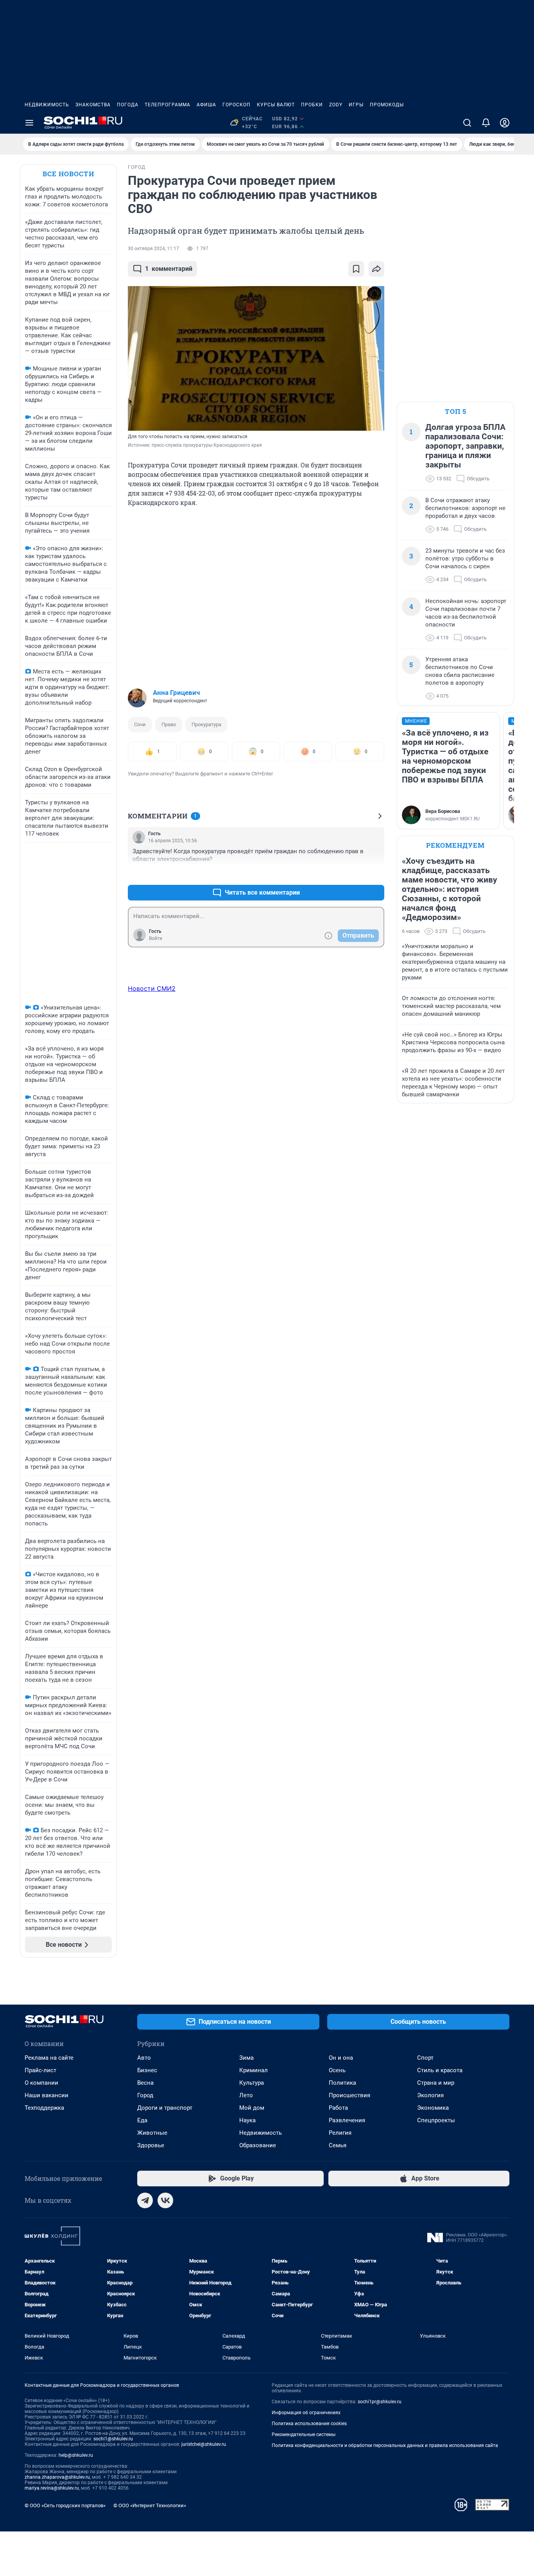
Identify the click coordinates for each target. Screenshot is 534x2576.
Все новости (68, 174)
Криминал (254, 2070)
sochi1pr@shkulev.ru (380, 2402)
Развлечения (347, 2120)
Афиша (206, 105)
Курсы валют (276, 105)
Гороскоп (237, 105)
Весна (145, 2083)
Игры (356, 105)
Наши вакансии (47, 2095)
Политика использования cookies (309, 2424)
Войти (156, 938)
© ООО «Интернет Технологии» (150, 2505)
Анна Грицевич (176, 693)
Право (169, 724)
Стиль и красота (440, 2070)
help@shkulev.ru (76, 2455)
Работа (338, 2108)
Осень (337, 2070)
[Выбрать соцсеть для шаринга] (376, 269)
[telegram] (145, 2200)
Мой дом (252, 2108)
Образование (258, 2145)
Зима (246, 2058)
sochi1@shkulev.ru (113, 2439)
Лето (246, 2095)
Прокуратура (206, 724)
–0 (375, 874)
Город (145, 2095)
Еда (142, 2120)
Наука (247, 2120)
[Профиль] (505, 123)
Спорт (425, 2058)
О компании (41, 2083)
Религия (340, 2133)
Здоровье (151, 2145)
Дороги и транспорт (165, 2108)
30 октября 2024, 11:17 (153, 249)
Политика (342, 2083)
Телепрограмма (168, 105)
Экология (430, 2095)
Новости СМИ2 (152, 988)
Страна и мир (436, 2083)
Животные (152, 2133)
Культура (252, 2083)
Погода (128, 105)
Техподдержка (44, 2108)
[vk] (165, 2200)
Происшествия (349, 2095)
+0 (353, 874)
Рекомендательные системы (304, 2435)
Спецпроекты (436, 2120)
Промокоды (387, 105)
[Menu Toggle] (29, 123)
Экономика (433, 2108)
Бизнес (147, 2070)
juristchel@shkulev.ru (204, 2444)
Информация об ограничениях (306, 2413)
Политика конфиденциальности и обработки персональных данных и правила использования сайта (385, 2445)
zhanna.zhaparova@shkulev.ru (57, 2477)
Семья (338, 2145)
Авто (144, 2058)
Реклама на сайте (49, 2058)
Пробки (312, 105)
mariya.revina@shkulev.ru (52, 2488)
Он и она (341, 2058)
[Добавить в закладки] (356, 269)
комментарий (169, 269)
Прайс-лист (40, 2070)
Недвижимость (47, 105)
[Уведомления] (486, 123)
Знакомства (93, 105)
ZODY (336, 105)
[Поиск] (467, 123)
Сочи (140, 724)
